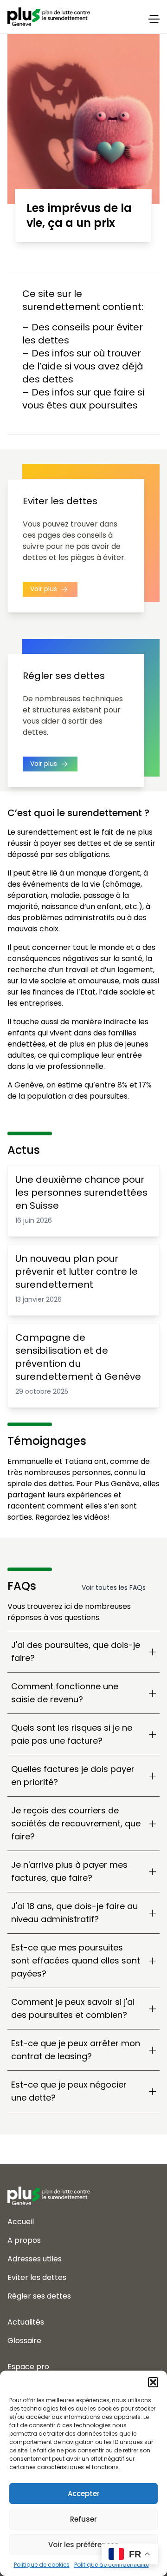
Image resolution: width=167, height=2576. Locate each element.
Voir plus (45, 589)
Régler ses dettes (39, 2296)
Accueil (21, 2222)
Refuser (83, 2519)
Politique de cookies (42, 2565)
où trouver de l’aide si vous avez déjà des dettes (83, 366)
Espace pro (28, 2367)
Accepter (84, 2494)
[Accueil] (83, 2188)
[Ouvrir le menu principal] (154, 19)
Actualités (26, 2322)
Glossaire (24, 2341)
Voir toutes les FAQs (114, 1588)
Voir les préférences (83, 2545)
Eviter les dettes (37, 2277)
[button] (153, 2382)
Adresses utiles (35, 2259)
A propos (24, 2240)
